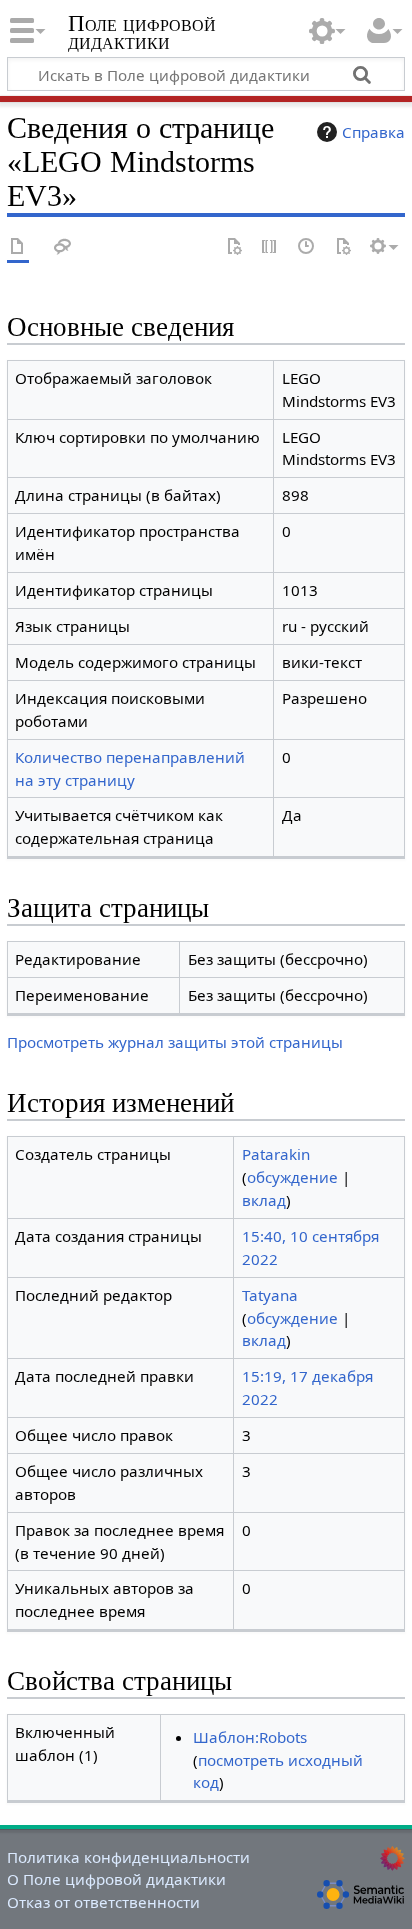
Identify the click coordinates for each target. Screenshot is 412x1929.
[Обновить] (343, 247)
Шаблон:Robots (250, 1737)
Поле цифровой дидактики (142, 34)
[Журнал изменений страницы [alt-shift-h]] (307, 247)
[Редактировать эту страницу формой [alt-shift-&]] (234, 247)
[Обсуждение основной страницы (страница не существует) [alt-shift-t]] (63, 247)
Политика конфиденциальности (128, 1857)
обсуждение (292, 1177)
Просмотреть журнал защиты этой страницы (175, 1042)
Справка (373, 132)
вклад (264, 1200)
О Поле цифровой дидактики (116, 1879)
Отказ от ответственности (103, 1902)
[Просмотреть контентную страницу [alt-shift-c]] (18, 247)
